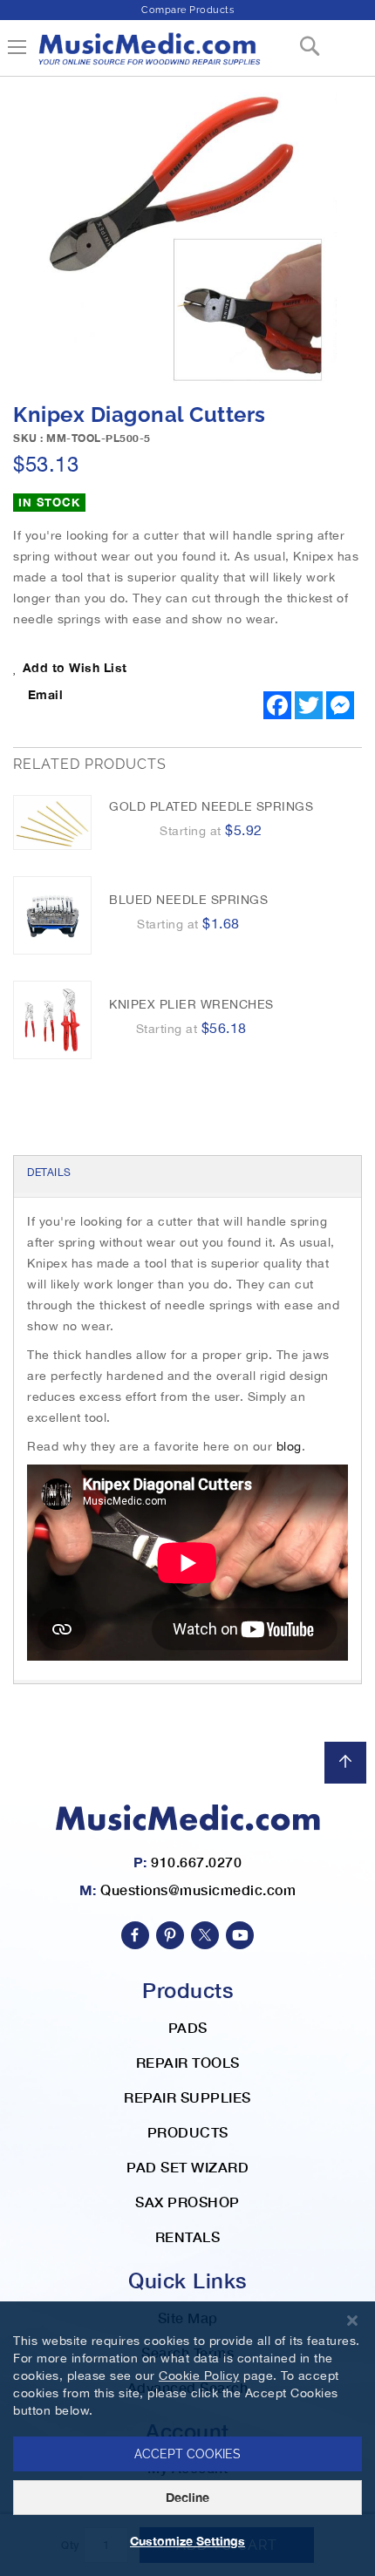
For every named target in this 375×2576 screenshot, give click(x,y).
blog (289, 1446)
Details (49, 1172)
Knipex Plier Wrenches (191, 1004)
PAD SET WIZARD (187, 2167)
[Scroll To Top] (345, 1763)
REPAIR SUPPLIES (187, 2097)
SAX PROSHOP (187, 2202)
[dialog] (187, 2439)
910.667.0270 (196, 1862)
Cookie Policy (199, 2375)
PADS (188, 2027)
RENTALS (188, 2236)
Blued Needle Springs (188, 900)
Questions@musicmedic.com (198, 1890)
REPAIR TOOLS (188, 2062)
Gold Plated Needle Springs (211, 806)
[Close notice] (352, 2321)
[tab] (187, 1174)
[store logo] (148, 55)
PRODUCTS (188, 2132)
